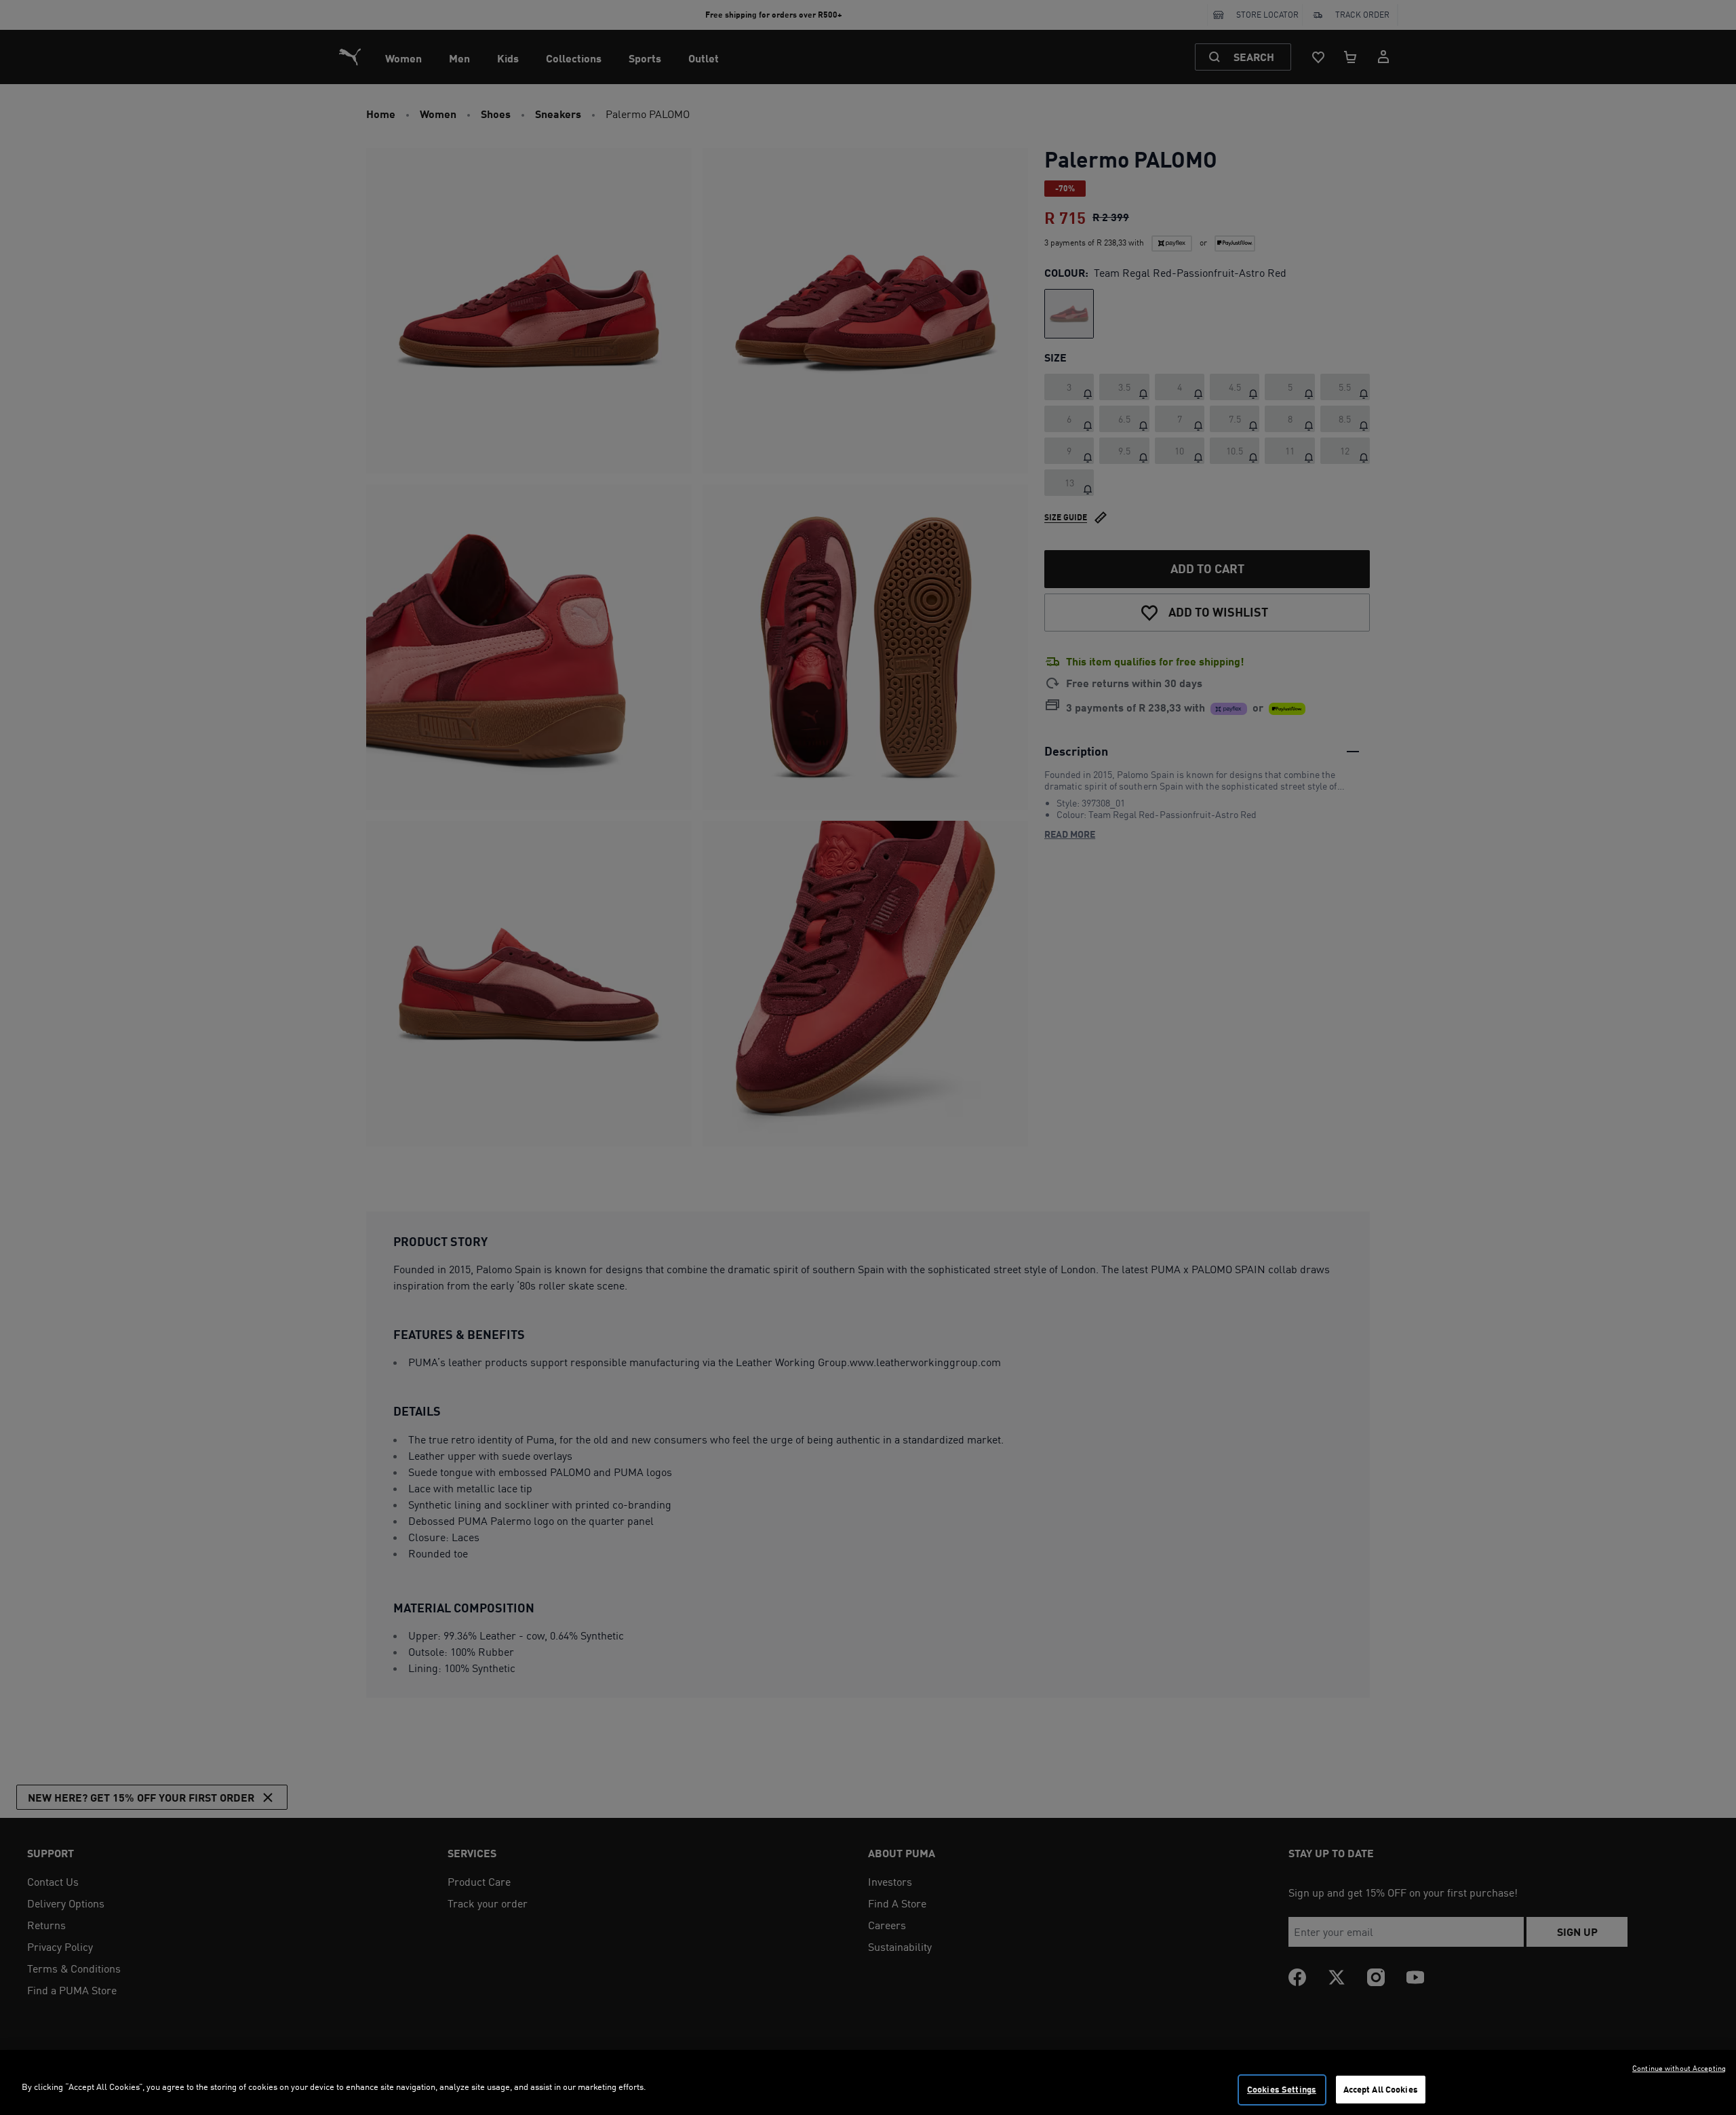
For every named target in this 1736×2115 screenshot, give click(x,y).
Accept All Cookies (1381, 2089)
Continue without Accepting (1679, 2068)
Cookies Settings (1282, 2089)
